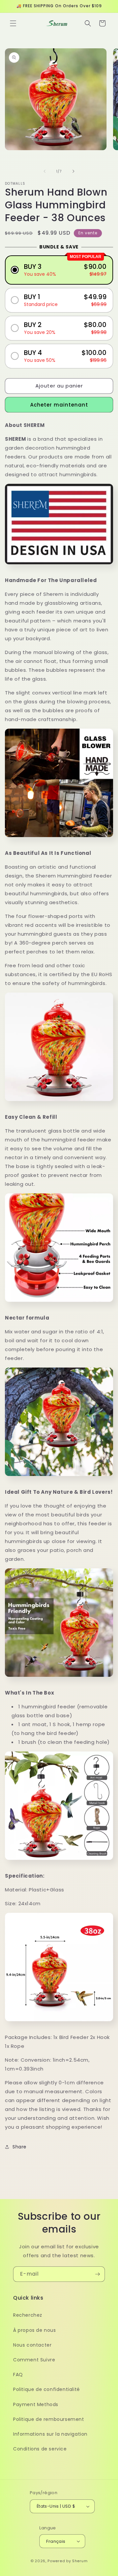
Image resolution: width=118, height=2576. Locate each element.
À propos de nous (35, 2330)
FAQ (18, 2375)
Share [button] (20, 2147)
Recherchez (28, 2315)
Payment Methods (36, 2404)
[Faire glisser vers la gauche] (45, 171)
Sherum (80, 2561)
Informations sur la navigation (50, 2434)
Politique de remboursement (49, 2419)
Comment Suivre (34, 2360)
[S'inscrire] (97, 2274)
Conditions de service (40, 2449)
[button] (13, 23)
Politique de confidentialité (47, 2389)
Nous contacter (32, 2345)
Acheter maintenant (59, 405)
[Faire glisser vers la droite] (73, 171)
